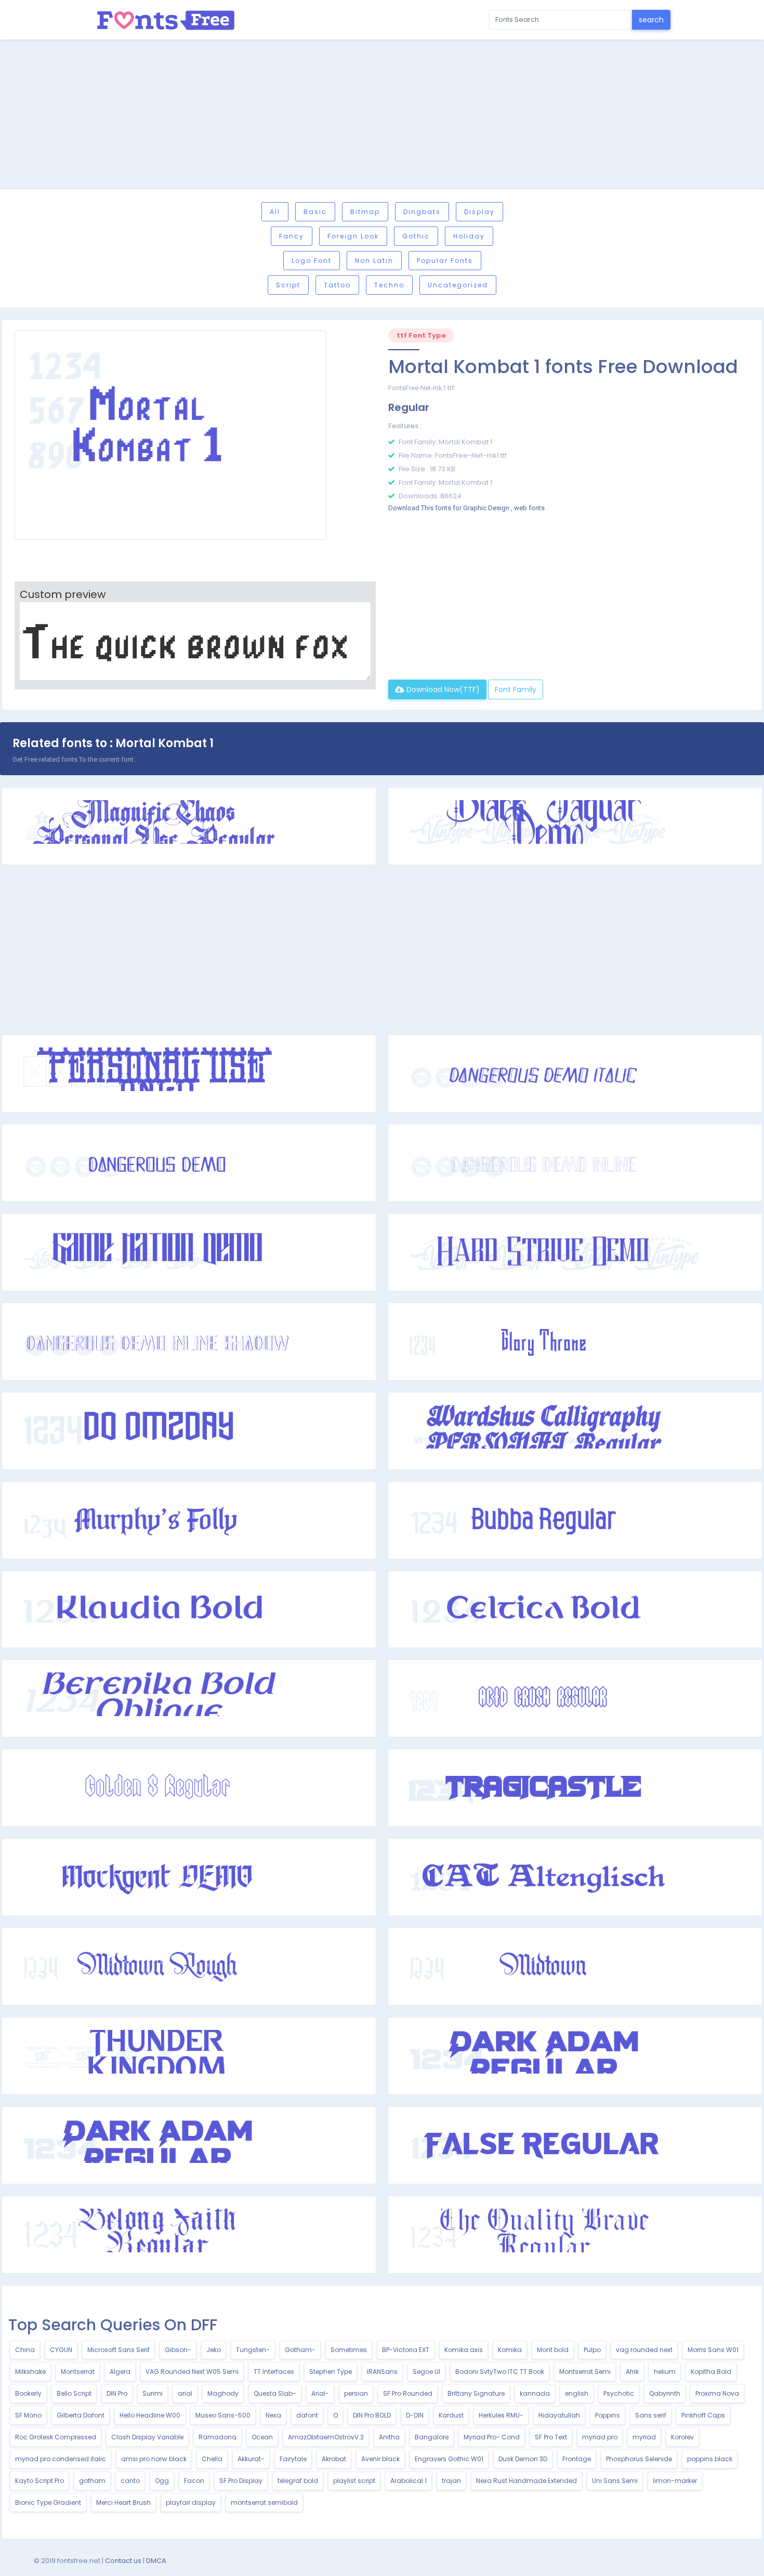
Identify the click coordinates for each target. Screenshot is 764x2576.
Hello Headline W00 (150, 2415)
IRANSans (382, 2372)
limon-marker (675, 2481)
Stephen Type (331, 2372)
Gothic (416, 236)
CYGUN (61, 2350)
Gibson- (178, 2350)
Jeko (214, 2350)
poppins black (710, 2459)
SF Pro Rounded (408, 2393)
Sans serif (651, 2415)
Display (479, 212)
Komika (510, 2350)
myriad (644, 2437)
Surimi (153, 2393)
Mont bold (553, 2350)
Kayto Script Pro (39, 2481)
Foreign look (353, 236)
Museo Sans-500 (223, 2415)
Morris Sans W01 (713, 2350)
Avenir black (380, 2459)
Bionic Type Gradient (48, 2502)
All (275, 212)
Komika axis (464, 2350)
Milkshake (30, 2372)
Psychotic (619, 2393)
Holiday (469, 236)
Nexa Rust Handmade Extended (526, 2481)
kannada (535, 2393)
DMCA (156, 2561)
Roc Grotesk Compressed (56, 2437)
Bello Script (74, 2393)
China (25, 2350)
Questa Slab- (275, 2393)
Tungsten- (253, 2350)
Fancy (292, 236)
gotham (92, 2481)
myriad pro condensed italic (61, 2459)
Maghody (223, 2393)
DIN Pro (117, 2393)
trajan (451, 2481)
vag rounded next (644, 2350)
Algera (120, 2372)
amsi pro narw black (154, 2459)
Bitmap (365, 212)
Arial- (320, 2393)
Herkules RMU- (501, 2415)
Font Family (516, 689)
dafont (307, 2415)
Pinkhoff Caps (703, 2415)
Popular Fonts (445, 261)
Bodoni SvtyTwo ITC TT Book (500, 2372)
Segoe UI (426, 2372)
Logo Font (312, 261)
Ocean (262, 2437)
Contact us (123, 2561)
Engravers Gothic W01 (449, 2459)
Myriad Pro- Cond (492, 2437)
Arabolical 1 (409, 2481)
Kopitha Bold (711, 2372)
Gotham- (300, 2350)
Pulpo (592, 2350)
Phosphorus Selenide (639, 2459)
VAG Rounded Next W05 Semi (192, 2372)
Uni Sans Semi (615, 2481)
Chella (212, 2459)
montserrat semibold (264, 2502)
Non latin (374, 261)
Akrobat (334, 2459)
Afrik (632, 2372)
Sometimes (349, 2350)
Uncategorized (458, 285)
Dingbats (422, 212)
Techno (389, 285)
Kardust (451, 2415)
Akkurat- (251, 2459)
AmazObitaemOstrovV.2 (326, 2437)
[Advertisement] (382, 116)
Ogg (162, 2481)
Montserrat (78, 2372)
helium (665, 2372)
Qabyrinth (665, 2393)
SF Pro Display (241, 2481)
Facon (194, 2481)
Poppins (608, 2415)
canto (130, 2481)
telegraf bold (298, 2481)
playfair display (191, 2502)
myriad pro (600, 2437)
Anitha (389, 2437)
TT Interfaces (274, 2372)
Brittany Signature (476, 2393)
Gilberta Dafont (81, 2415)
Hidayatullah (559, 2415)
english (577, 2393)
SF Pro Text (551, 2437)
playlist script (354, 2481)
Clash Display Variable (147, 2437)
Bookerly (28, 2393)
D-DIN (415, 2415)
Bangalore (432, 2437)
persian (356, 2393)
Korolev (682, 2437)
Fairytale (293, 2459)
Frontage (577, 2459)
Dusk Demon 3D (523, 2459)
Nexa (273, 2415)
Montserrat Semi (585, 2372)
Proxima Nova (717, 2393)
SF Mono (28, 2415)
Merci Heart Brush (123, 2502)
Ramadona (218, 2437)
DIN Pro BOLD (372, 2415)
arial (185, 2393)
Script (288, 285)
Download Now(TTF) (442, 689)
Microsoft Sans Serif (118, 2350)
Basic (315, 212)
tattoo (337, 285)
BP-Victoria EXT (406, 2350)
